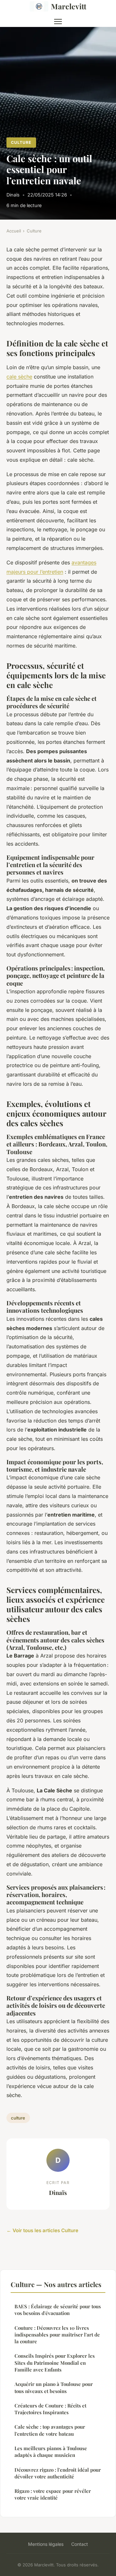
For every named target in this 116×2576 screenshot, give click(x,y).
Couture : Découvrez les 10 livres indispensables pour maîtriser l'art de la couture (57, 2335)
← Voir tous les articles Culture (42, 2230)
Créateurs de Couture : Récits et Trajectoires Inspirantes (50, 2409)
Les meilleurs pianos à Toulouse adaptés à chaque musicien (51, 2452)
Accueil (14, 231)
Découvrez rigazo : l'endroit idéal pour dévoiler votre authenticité (58, 2473)
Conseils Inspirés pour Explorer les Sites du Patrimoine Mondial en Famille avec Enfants (55, 2363)
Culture (21, 142)
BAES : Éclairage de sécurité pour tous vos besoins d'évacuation (58, 2310)
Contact (80, 2544)
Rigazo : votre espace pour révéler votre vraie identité (53, 2494)
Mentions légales (46, 2544)
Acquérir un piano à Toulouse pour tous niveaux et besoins (54, 2387)
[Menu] (58, 22)
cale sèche (19, 377)
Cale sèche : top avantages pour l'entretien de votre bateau (50, 2430)
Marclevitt (69, 6)
